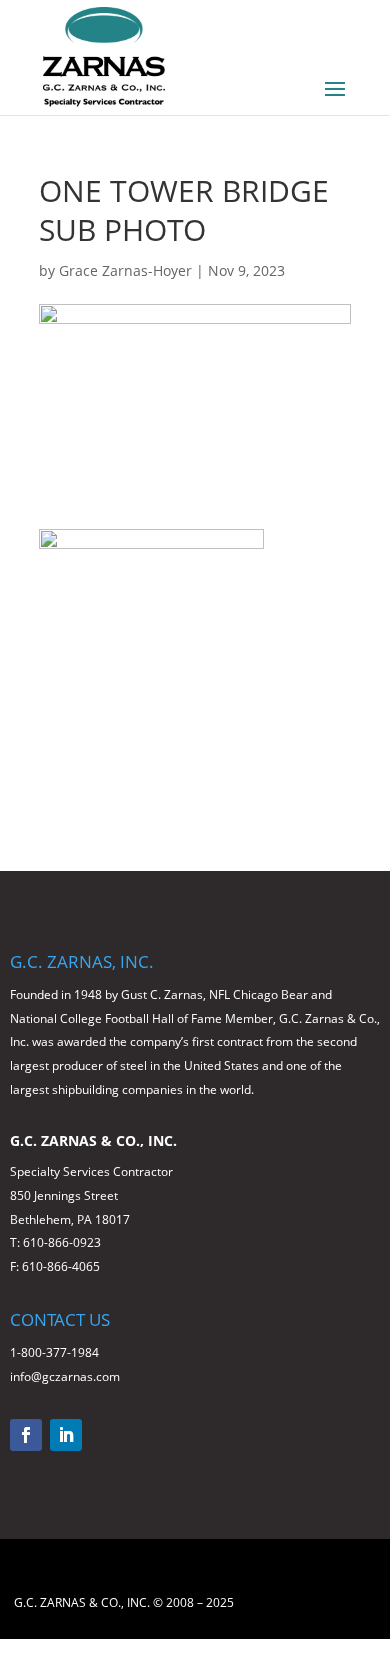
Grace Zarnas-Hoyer (125, 270)
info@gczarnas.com (65, 1376)
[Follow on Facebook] (26, 1435)
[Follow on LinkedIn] (66, 1435)
